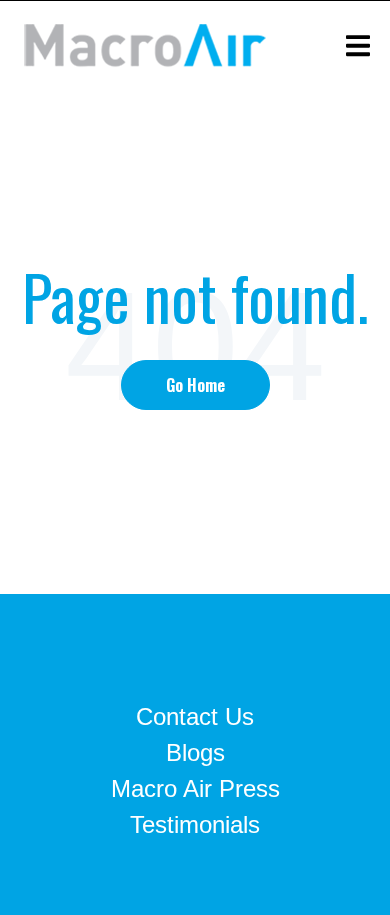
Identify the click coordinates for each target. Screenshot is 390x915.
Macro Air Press (195, 788)
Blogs (195, 752)
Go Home (195, 385)
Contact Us (195, 716)
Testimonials (195, 824)
